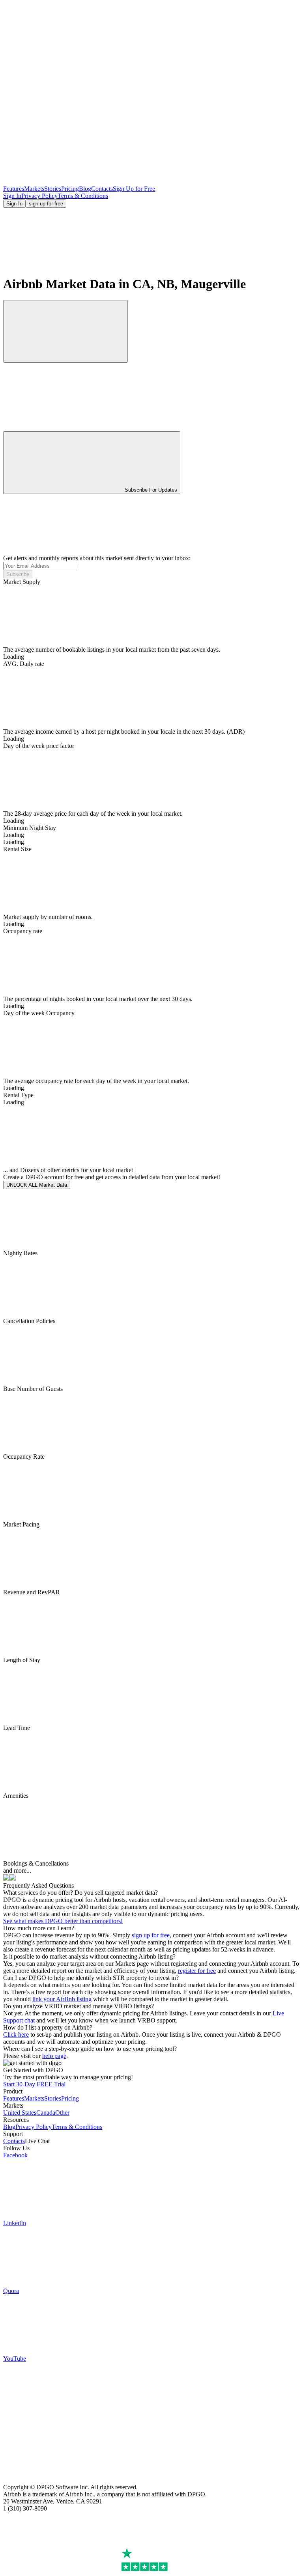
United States (20, 2113)
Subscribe (18, 574)
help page (54, 2056)
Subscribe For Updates (151, 490)
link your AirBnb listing (62, 1999)
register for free (197, 1971)
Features (14, 189)
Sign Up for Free (134, 189)
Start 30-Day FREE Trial (34, 2084)
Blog (85, 189)
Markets (34, 189)
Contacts (102, 189)
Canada (46, 2113)
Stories (53, 189)
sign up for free (46, 204)
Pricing (70, 189)
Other (62, 2113)
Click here (16, 2035)
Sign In (12, 196)
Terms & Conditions (83, 196)
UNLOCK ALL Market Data (37, 1185)
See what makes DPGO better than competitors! (63, 1921)
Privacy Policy (39, 196)
